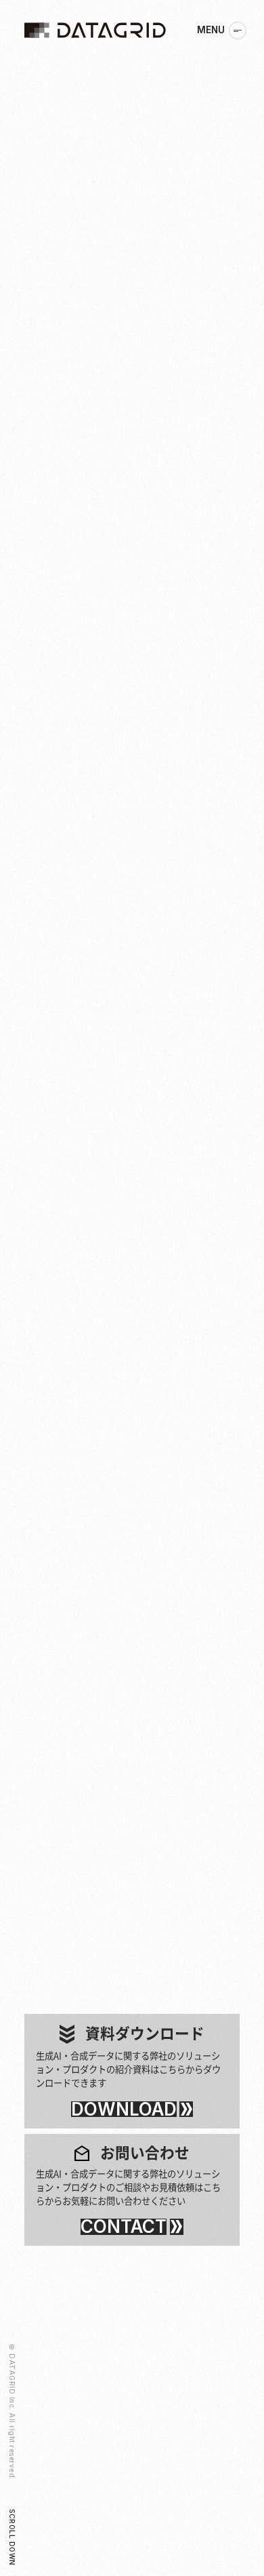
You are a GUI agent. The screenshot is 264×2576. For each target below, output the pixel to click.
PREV (35, 1863)
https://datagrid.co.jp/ (169, 1614)
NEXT (75, 1863)
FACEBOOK (104, 1758)
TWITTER (155, 1758)
